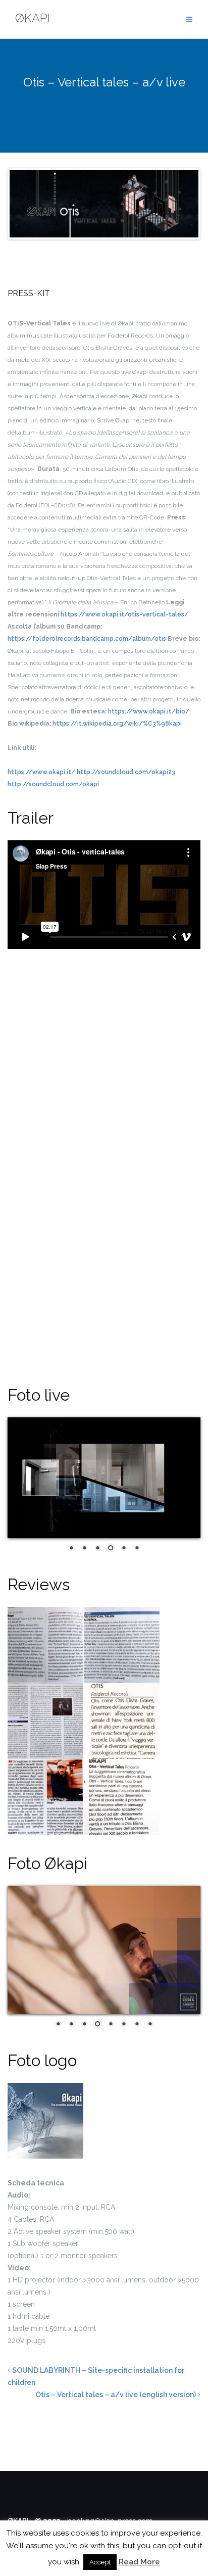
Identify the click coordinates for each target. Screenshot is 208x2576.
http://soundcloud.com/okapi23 (126, 772)
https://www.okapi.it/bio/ (149, 711)
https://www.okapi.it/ (41, 772)
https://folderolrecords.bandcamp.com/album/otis (87, 639)
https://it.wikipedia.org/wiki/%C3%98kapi (117, 724)
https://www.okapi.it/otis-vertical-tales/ (124, 614)
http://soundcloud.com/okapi (53, 784)
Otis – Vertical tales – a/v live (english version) (116, 2395)
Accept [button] (100, 2562)
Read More (139, 2562)
